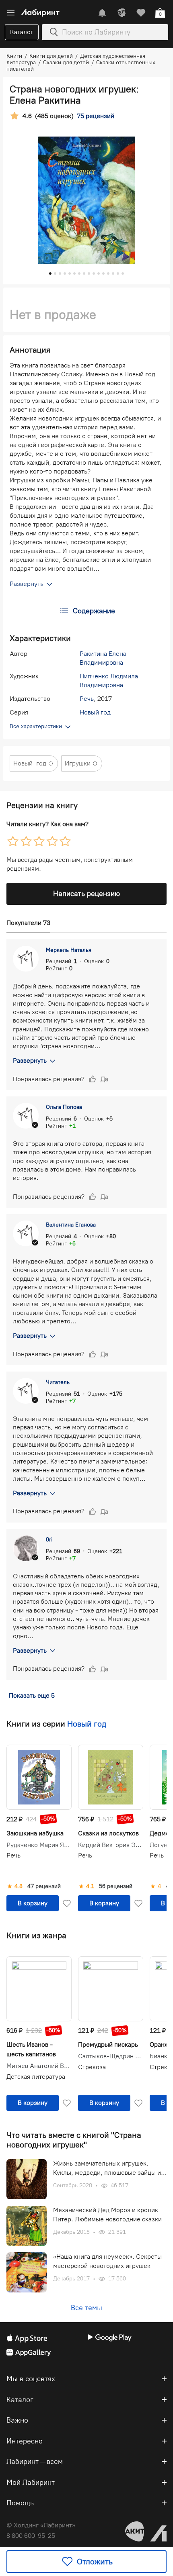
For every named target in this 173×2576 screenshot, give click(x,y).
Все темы (86, 2308)
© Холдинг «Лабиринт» (41, 2525)
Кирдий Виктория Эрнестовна (111, 1845)
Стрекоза (92, 2067)
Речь (87, 699)
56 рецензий (116, 1886)
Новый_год (30, 763)
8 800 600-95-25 (31, 2536)
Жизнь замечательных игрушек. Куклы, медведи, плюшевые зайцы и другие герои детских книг (107, 2168)
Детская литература (36, 2077)
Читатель (58, 1382)
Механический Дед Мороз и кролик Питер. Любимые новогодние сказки (107, 2214)
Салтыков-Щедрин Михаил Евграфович (111, 2056)
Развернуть (30, 1060)
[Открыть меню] (11, 13)
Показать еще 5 (32, 1695)
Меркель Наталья (69, 950)
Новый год (95, 712)
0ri (49, 1540)
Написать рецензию (86, 894)
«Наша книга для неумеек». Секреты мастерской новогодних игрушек (107, 2261)
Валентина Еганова (71, 1225)
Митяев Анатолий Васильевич (39, 2066)
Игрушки (78, 763)
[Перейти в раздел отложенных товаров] (141, 13)
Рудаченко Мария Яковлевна (39, 1845)
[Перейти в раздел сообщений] (102, 13)
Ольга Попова (64, 1107)
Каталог (22, 32)
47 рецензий (44, 1886)
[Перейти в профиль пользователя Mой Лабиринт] (122, 13)
